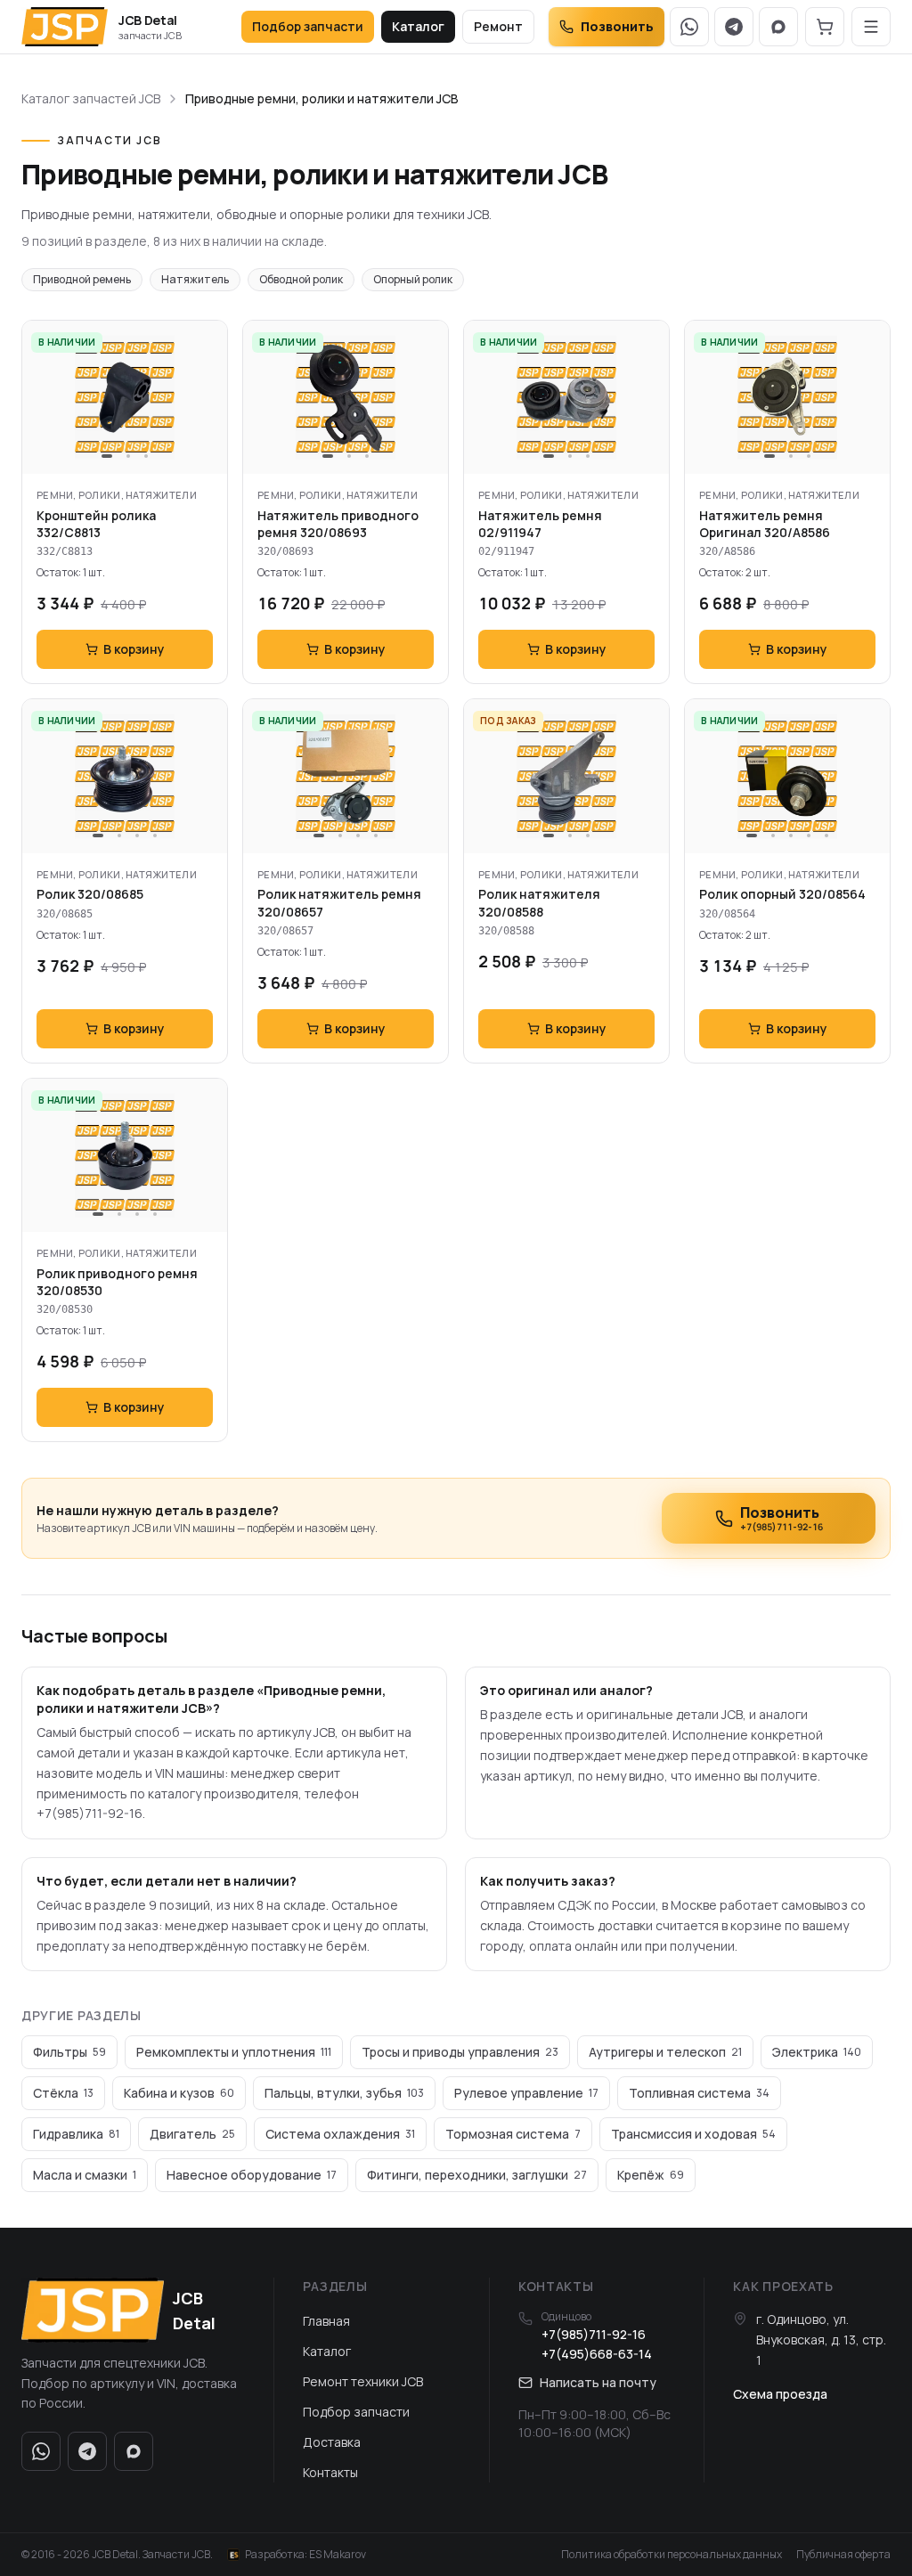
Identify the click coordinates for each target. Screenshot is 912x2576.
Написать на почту (598, 2382)
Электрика (817, 2052)
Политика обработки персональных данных (672, 2555)
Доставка (332, 2442)
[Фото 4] (155, 836)
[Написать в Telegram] (734, 27)
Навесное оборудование (252, 2175)
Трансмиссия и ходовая (693, 2134)
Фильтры (69, 2052)
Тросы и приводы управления (460, 2052)
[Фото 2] (128, 456)
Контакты (330, 2472)
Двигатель (192, 2134)
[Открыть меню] (871, 27)
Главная (326, 2321)
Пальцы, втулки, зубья (344, 2093)
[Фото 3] (146, 456)
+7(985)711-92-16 (594, 2334)
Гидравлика (76, 2134)
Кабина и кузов (179, 2093)
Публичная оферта (843, 2555)
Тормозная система (513, 2134)
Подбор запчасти (308, 26)
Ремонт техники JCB (363, 2381)
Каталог (418, 26)
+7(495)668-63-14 (597, 2354)
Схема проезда (780, 2394)
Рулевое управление (526, 2093)
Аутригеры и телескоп (665, 2052)
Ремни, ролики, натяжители (117, 495)
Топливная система (699, 2093)
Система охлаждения (340, 2134)
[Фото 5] (826, 836)
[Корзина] (825, 27)
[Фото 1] (107, 456)
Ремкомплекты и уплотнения (234, 2052)
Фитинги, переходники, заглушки (477, 2175)
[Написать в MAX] (778, 27)
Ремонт (498, 26)
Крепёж (651, 2175)
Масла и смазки (85, 2175)
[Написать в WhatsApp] (689, 27)
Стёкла (63, 2093)
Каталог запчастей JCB (91, 98)
